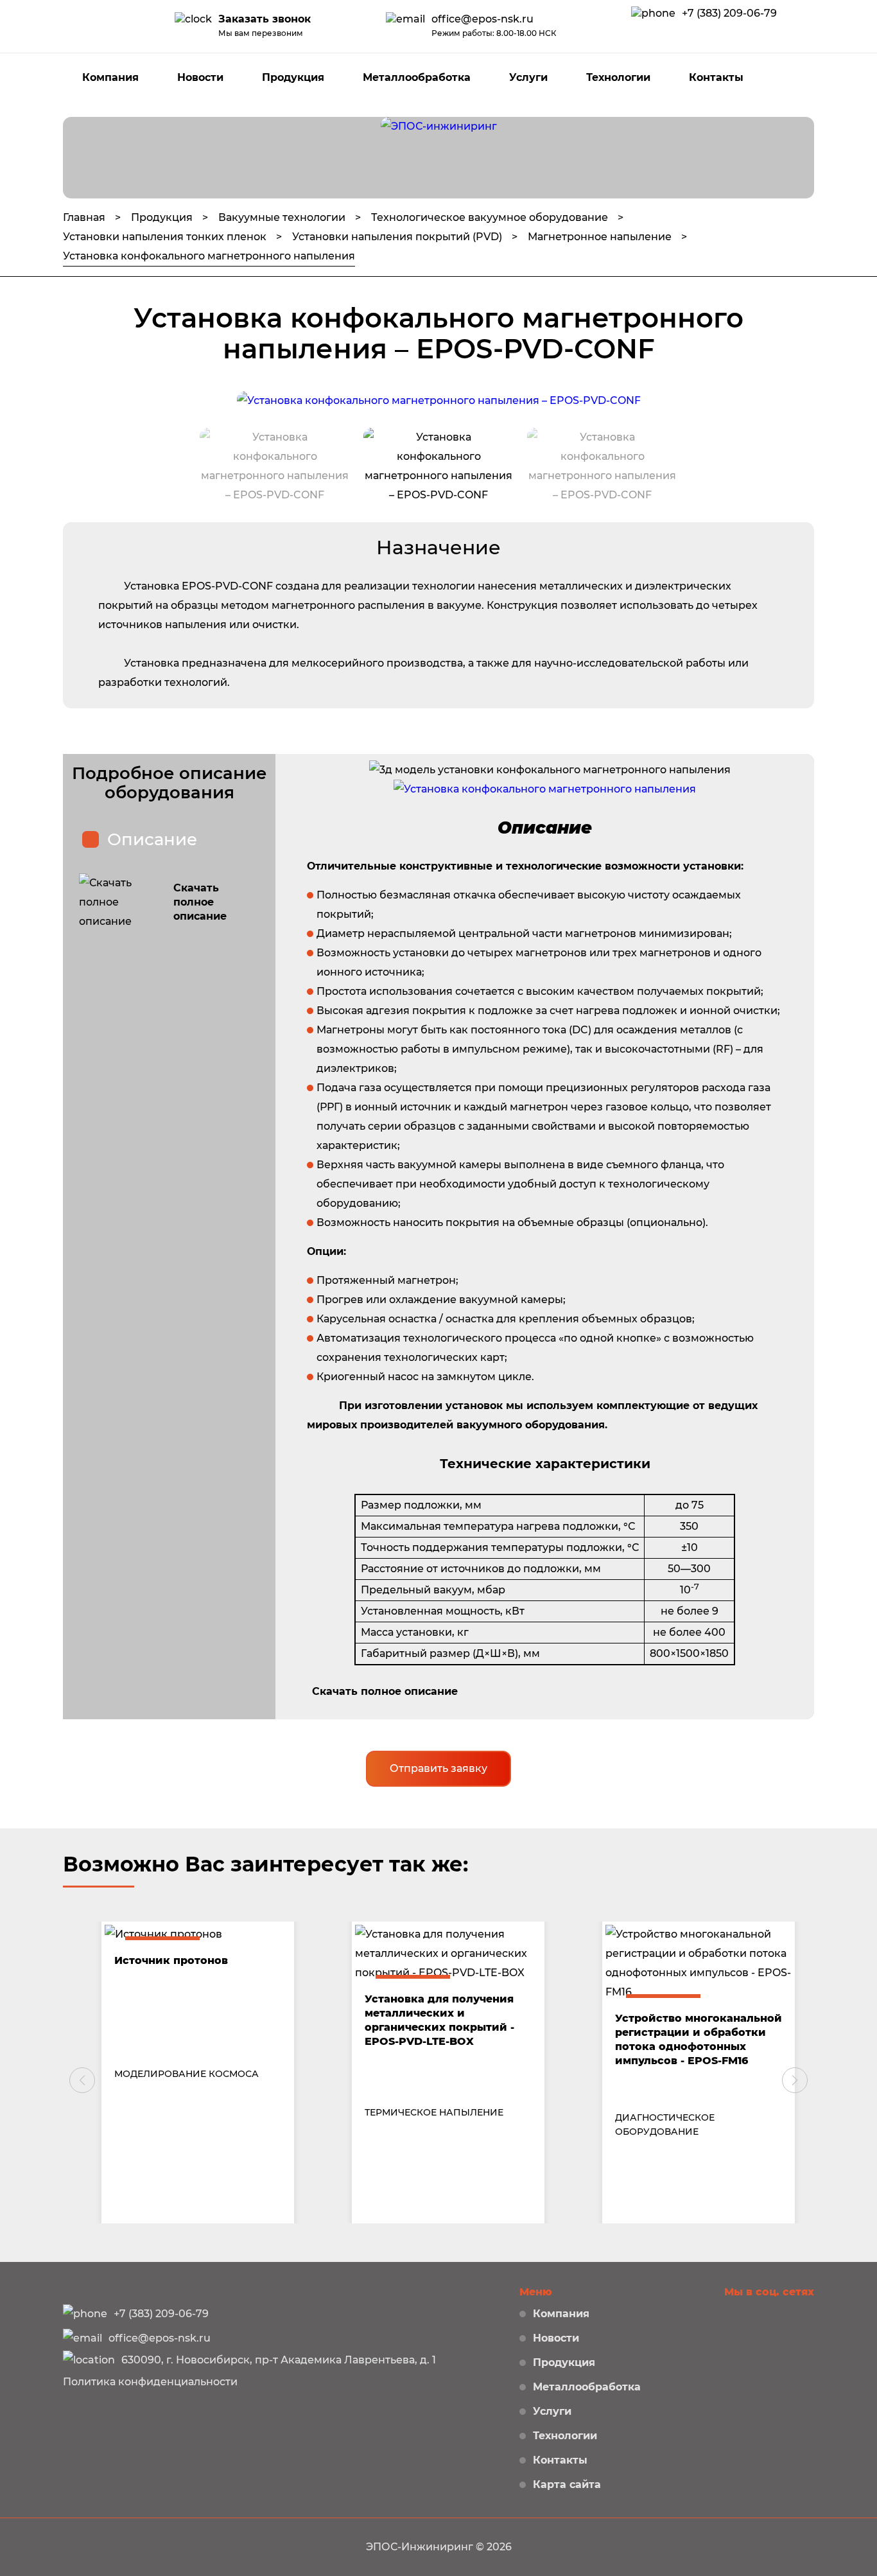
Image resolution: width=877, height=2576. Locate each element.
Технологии (618, 77)
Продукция (293, 77)
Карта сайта (567, 2484)
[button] (82, 2080)
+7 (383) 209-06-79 (729, 13)
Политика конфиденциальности (150, 2382)
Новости (200, 77)
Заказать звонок (265, 19)
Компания (110, 77)
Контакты (716, 77)
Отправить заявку (438, 1768)
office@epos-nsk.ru (482, 19)
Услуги (528, 77)
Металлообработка (417, 77)
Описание (152, 839)
